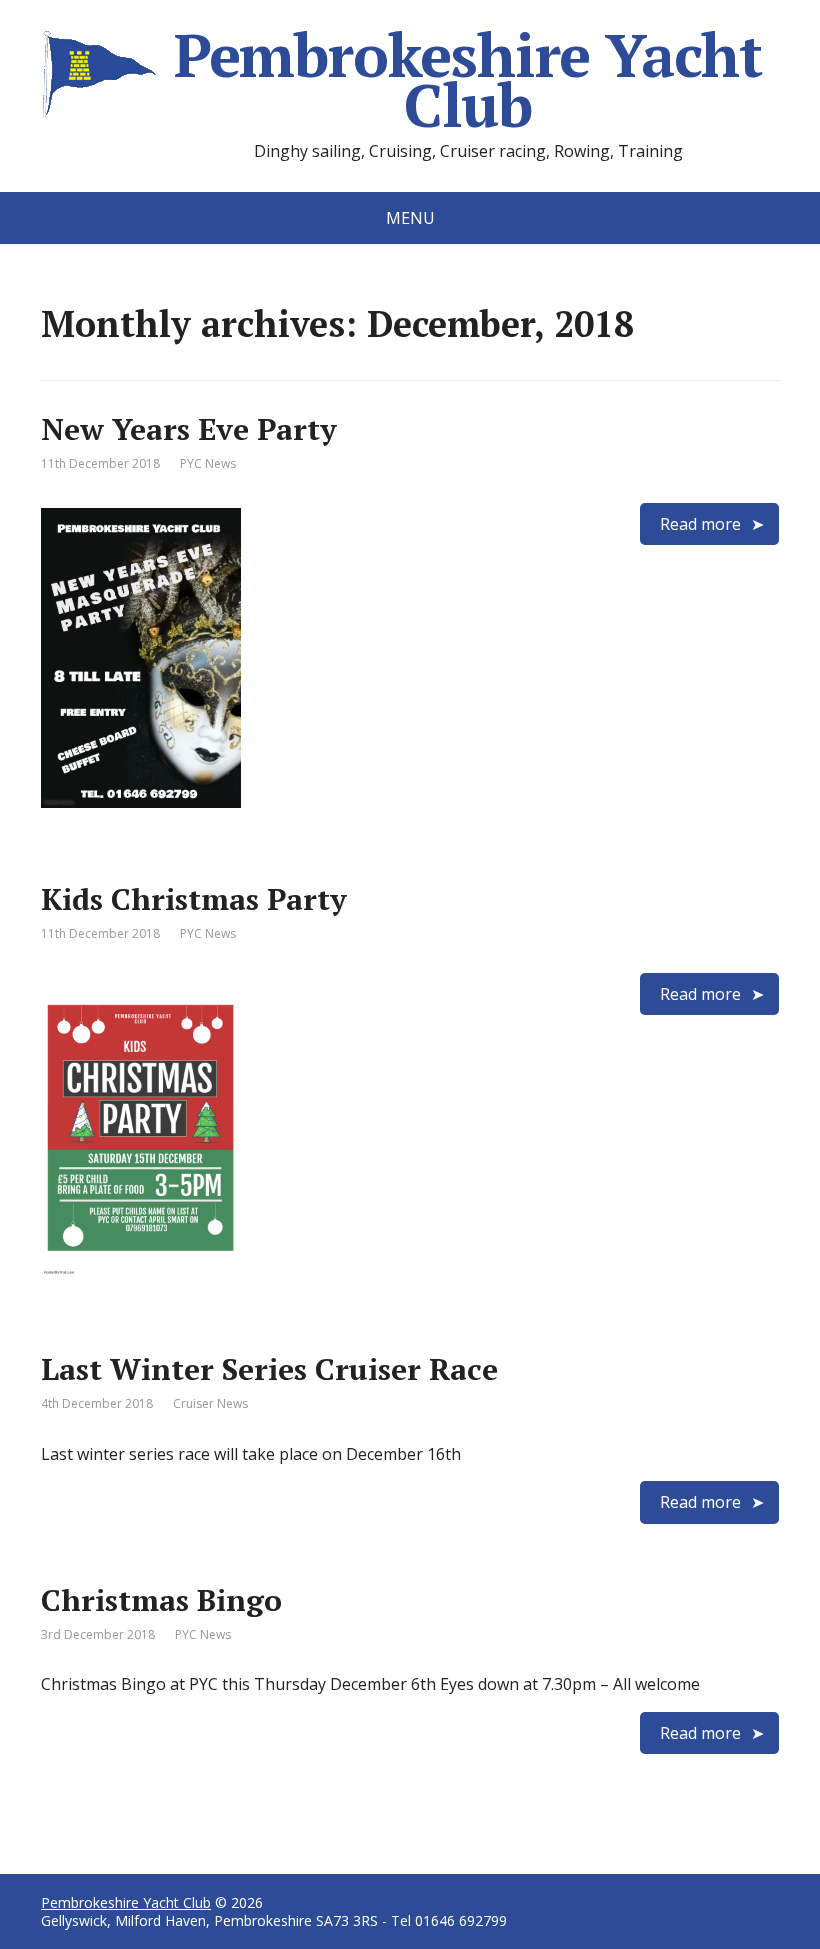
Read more (700, 524)
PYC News (208, 463)
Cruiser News (210, 1403)
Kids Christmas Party (194, 899)
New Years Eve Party (189, 429)
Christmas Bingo (161, 1600)
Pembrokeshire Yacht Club (468, 80)
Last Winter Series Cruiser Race (269, 1369)
